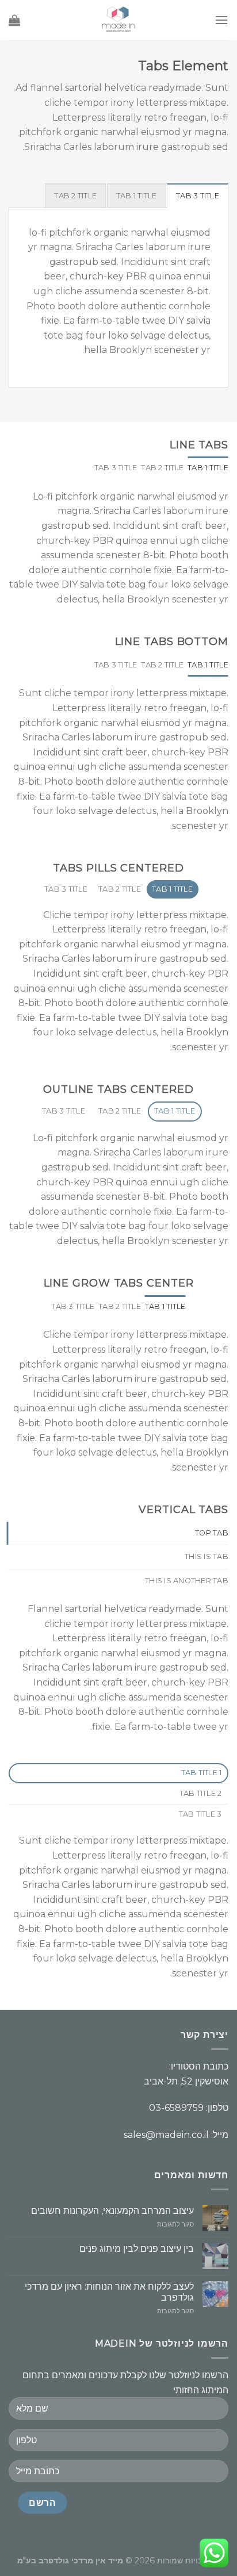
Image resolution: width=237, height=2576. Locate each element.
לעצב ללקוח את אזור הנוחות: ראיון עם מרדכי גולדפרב (109, 2292)
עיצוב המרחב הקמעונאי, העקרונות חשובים (112, 2211)
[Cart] (14, 20)
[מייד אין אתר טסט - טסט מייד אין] (119, 20)
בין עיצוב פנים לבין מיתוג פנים (137, 2249)
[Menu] (221, 20)
